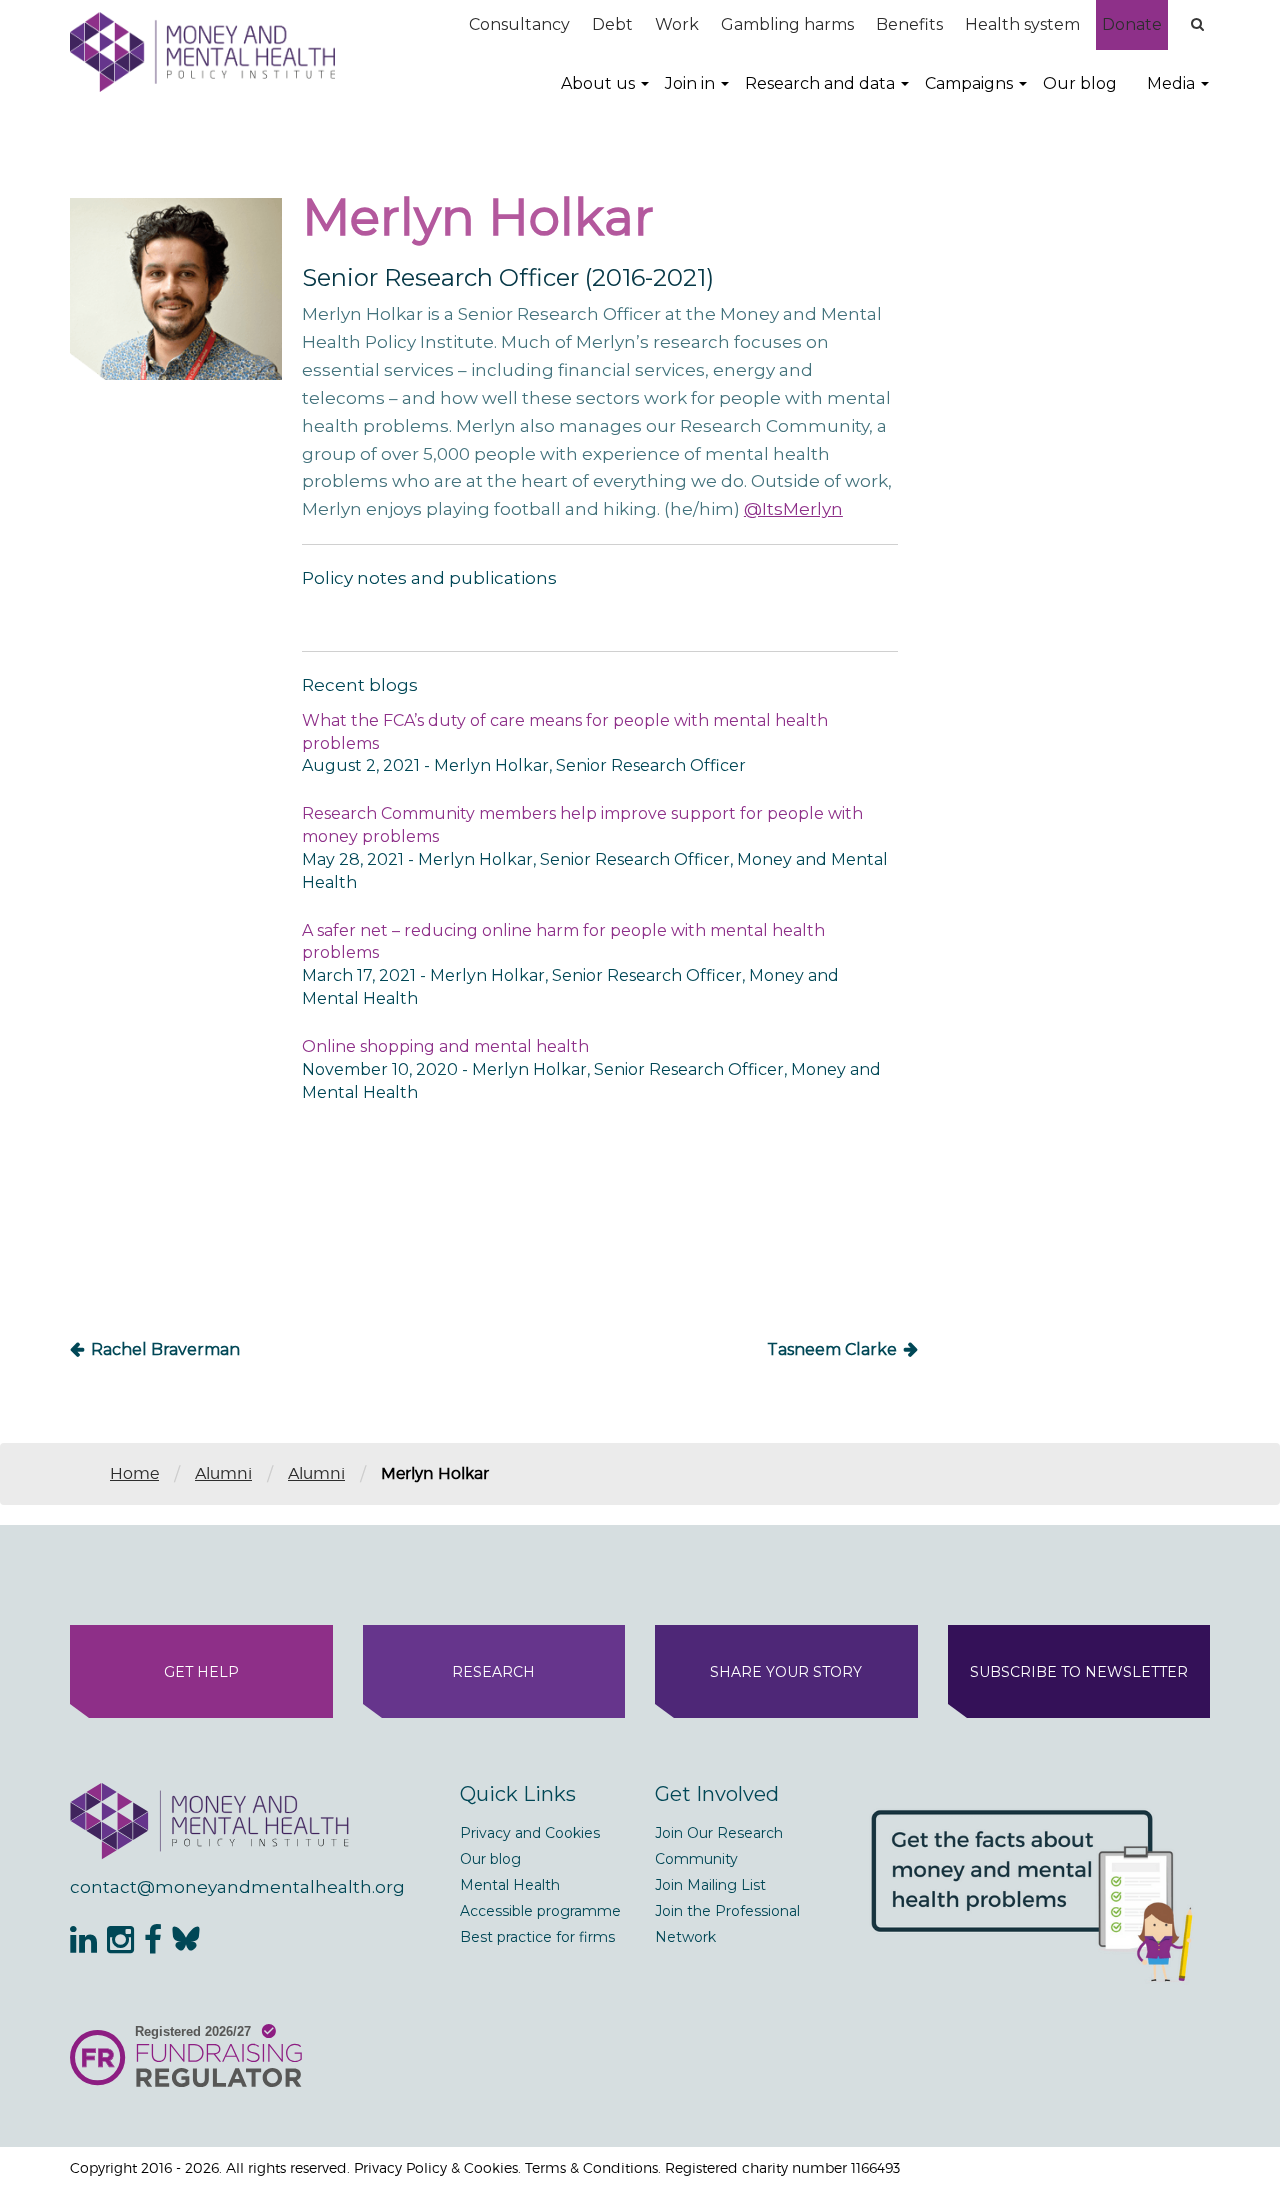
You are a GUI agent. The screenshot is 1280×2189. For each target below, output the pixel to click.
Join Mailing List (710, 1885)
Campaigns (969, 83)
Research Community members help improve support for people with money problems (582, 825)
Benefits (909, 24)
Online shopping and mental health (445, 1046)
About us (598, 83)
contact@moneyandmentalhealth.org (237, 1887)
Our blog (1080, 83)
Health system (1022, 24)
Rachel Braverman (165, 1349)
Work (677, 24)
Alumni (223, 1473)
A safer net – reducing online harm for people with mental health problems (563, 942)
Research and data (820, 83)
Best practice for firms (537, 1937)
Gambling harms (787, 24)
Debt (612, 24)
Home (134, 1473)
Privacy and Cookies (530, 1833)
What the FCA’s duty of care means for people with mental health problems (565, 732)
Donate (1132, 24)
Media (1171, 83)
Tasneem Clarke (832, 1349)
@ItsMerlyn (793, 509)
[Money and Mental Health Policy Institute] (202, 51)
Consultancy (519, 24)
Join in (690, 83)
